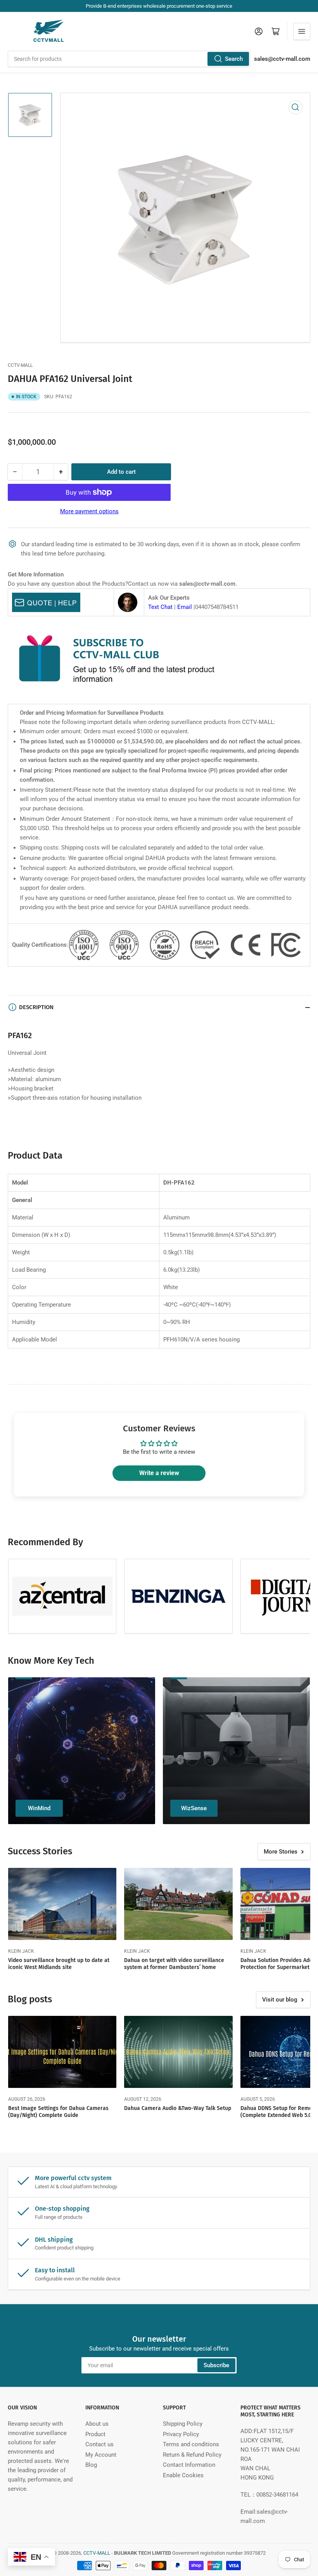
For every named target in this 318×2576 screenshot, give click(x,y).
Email (185, 607)
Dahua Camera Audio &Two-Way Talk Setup (178, 2108)
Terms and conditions (191, 2444)
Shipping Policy (183, 2424)
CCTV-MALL (20, 365)
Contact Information (189, 2465)
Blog (91, 2465)
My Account (101, 2455)
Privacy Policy (181, 2434)
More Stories (281, 1852)
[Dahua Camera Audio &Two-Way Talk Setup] (178, 2052)
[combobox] (129, 59)
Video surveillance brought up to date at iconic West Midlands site (59, 1964)
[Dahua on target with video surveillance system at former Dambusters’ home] (178, 1904)
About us (97, 2424)
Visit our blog (280, 2000)
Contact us (99, 2444)
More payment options (89, 511)
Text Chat (160, 607)
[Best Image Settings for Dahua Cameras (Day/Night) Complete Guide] (62, 2052)
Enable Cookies (183, 2475)
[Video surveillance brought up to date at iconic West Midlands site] (62, 1904)
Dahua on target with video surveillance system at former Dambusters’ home (174, 1964)
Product (95, 2434)
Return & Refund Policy (192, 2455)
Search (234, 59)
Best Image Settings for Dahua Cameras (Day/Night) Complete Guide (58, 2112)
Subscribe (216, 2365)
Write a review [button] (159, 1473)
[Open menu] (302, 31)
